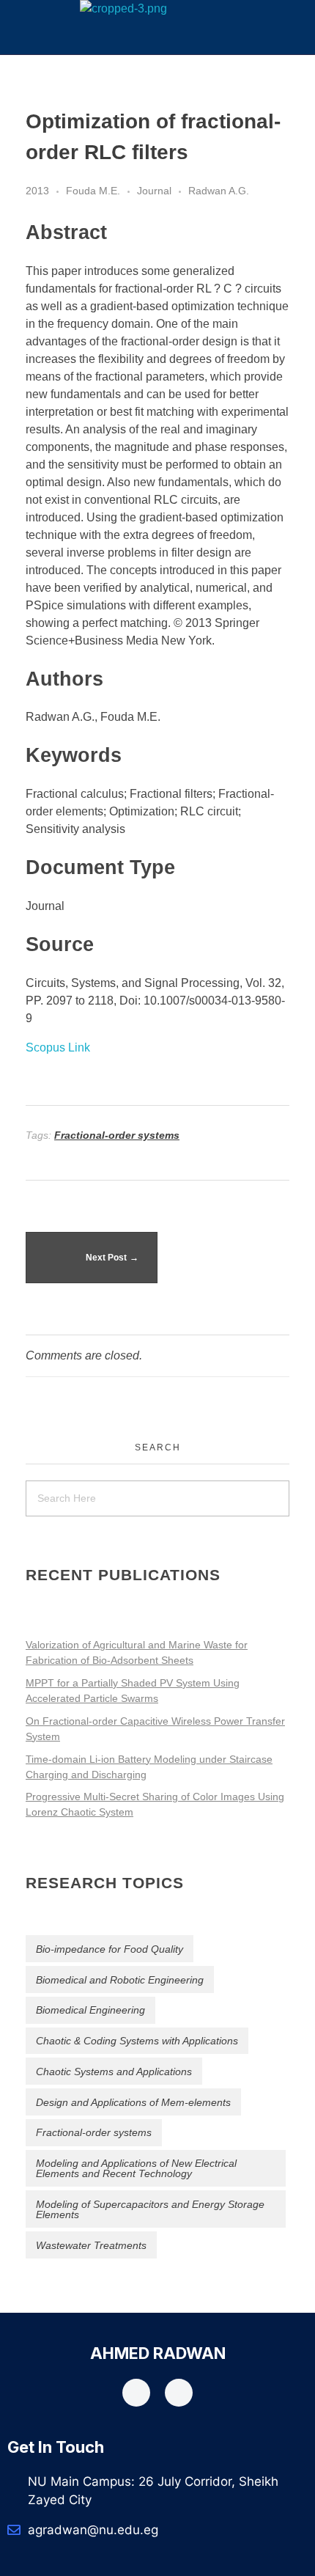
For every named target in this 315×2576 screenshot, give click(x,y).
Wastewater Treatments (91, 2245)
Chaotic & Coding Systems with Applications (137, 2041)
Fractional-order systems (117, 1135)
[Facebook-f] (136, 2393)
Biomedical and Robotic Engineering (120, 1980)
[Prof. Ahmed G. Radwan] (123, 9)
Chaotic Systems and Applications (114, 2072)
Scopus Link (58, 1047)
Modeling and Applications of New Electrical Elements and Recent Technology (136, 2168)
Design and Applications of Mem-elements (133, 2102)
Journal (154, 191)
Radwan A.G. (219, 191)
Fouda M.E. (93, 191)
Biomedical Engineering (90, 2010)
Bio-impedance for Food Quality (110, 1949)
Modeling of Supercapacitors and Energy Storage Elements (150, 2209)
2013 (37, 191)
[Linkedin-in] (179, 2393)
